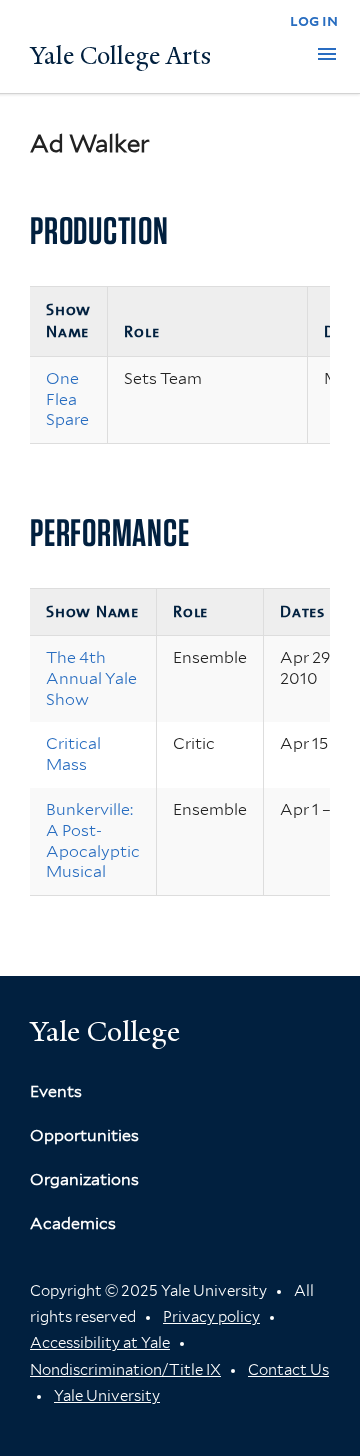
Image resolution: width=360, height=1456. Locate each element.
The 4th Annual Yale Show (91, 678)
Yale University (107, 1396)
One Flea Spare (67, 399)
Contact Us (288, 1370)
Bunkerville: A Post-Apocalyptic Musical (93, 840)
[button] (327, 54)
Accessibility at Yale (100, 1343)
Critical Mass (73, 754)
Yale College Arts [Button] (120, 56)
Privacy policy (211, 1317)
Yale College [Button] (105, 1031)
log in (314, 20)
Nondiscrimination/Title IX (125, 1370)
